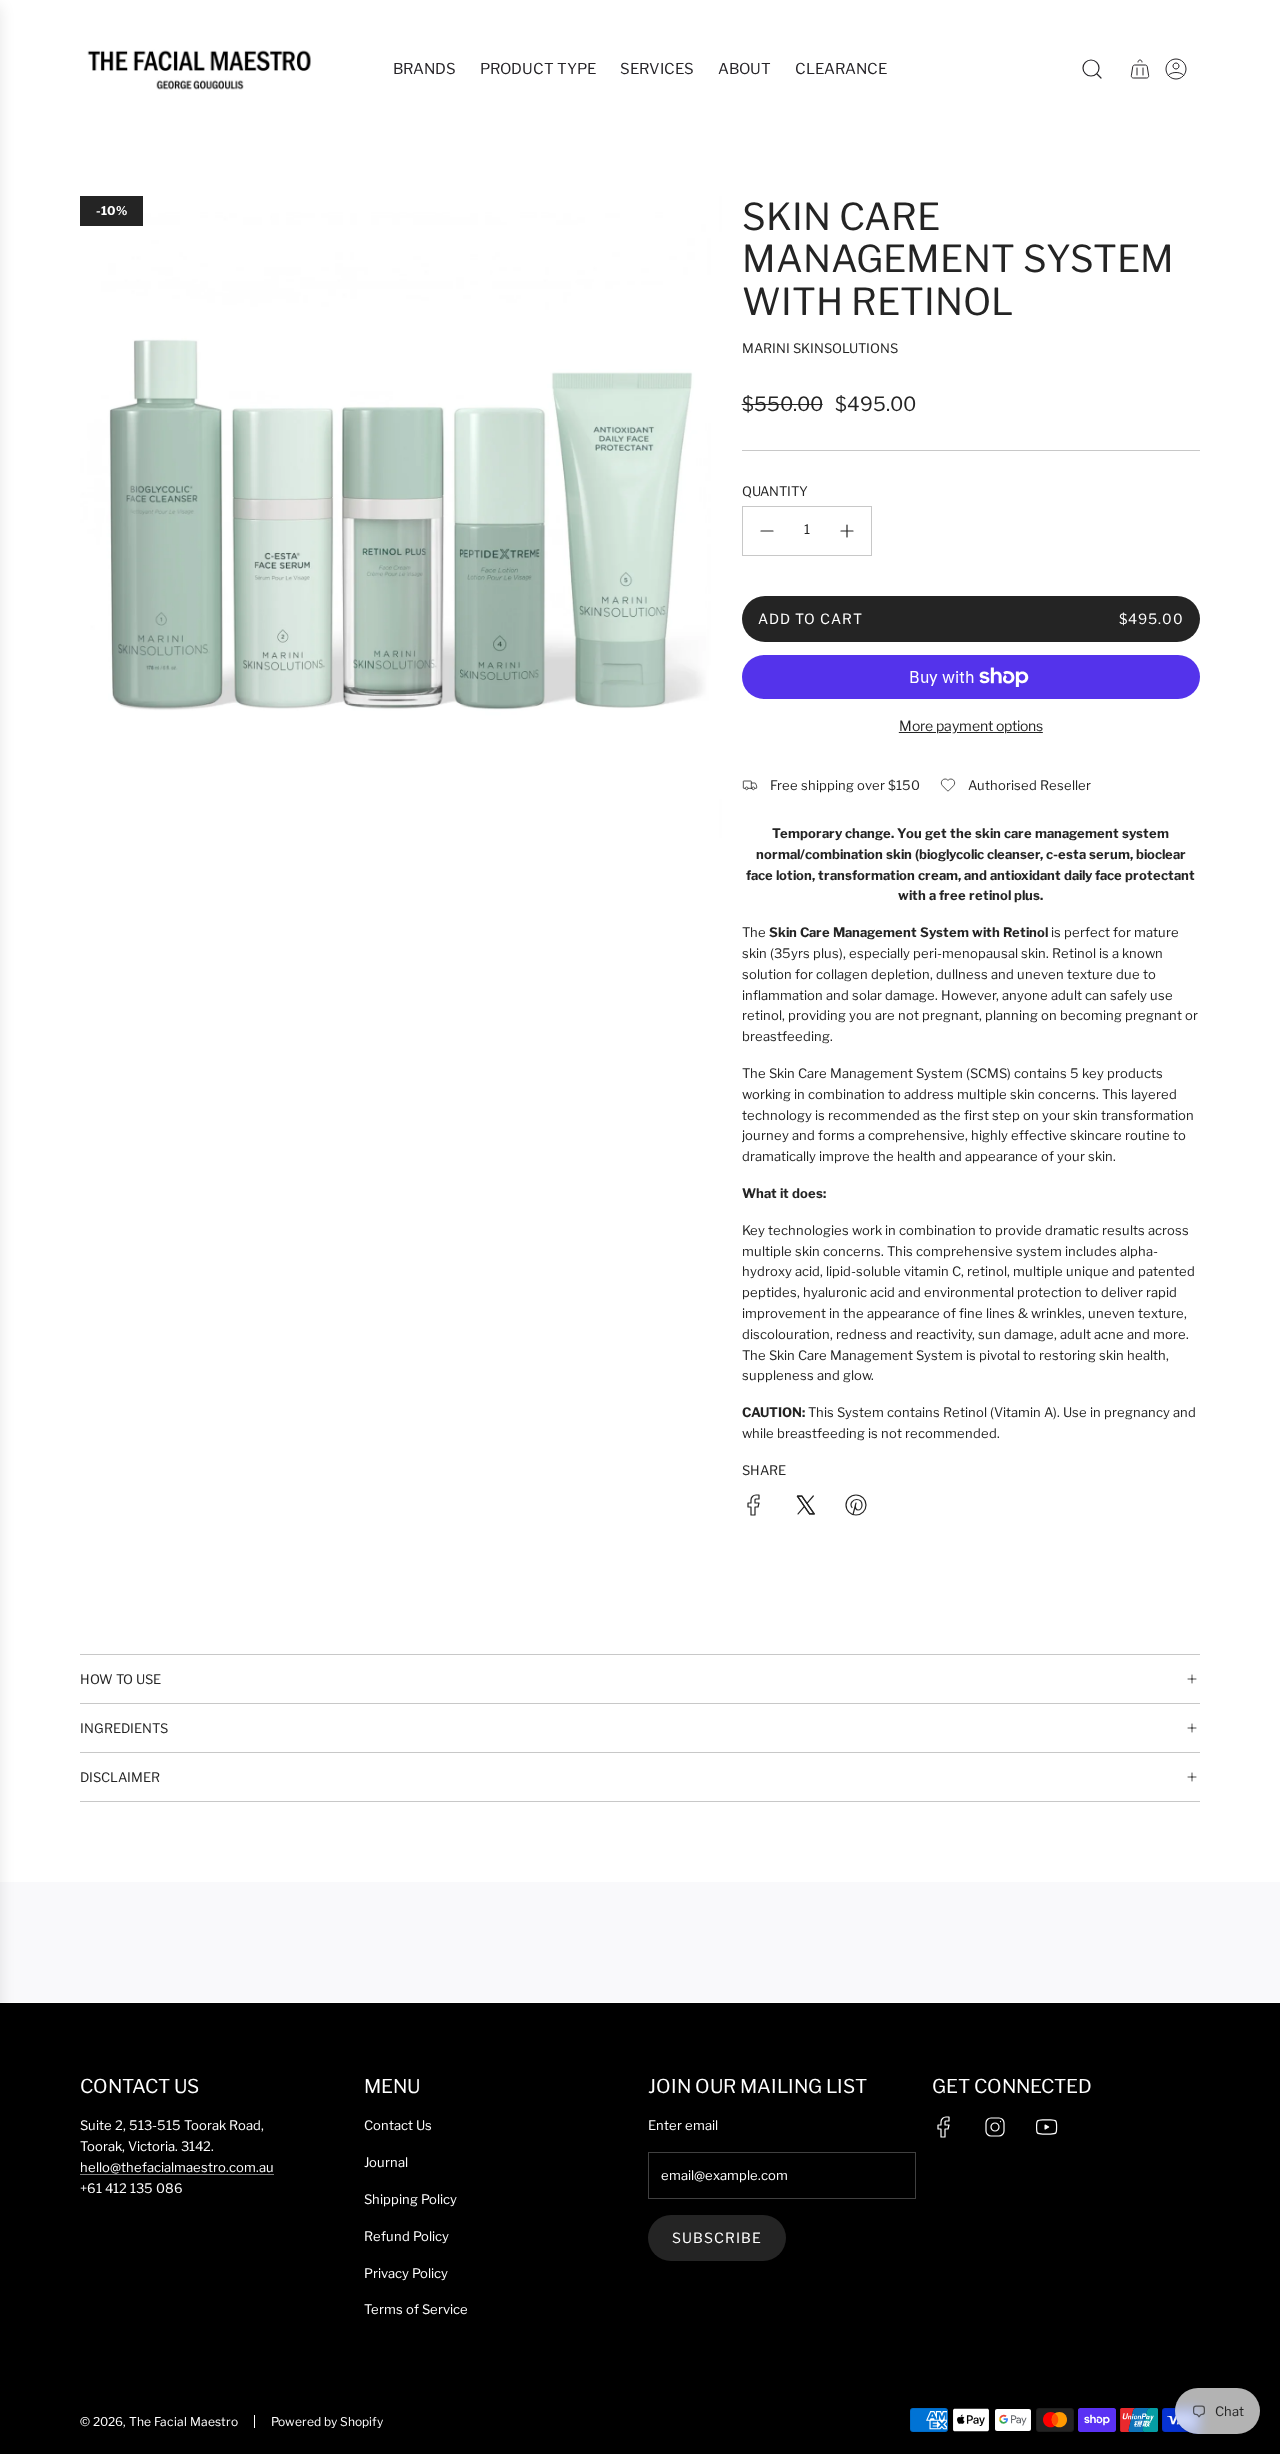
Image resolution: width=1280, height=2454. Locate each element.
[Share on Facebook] (754, 1508)
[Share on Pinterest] (856, 1508)
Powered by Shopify (327, 2421)
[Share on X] (805, 1508)
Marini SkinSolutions (820, 348)
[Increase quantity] (847, 531)
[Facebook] (944, 2127)
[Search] (1092, 69)
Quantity (775, 491)
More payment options (971, 725)
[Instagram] (995, 2127)
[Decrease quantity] (767, 531)
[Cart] (1140, 69)
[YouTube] (1046, 2127)
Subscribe (717, 2237)
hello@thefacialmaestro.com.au (177, 2167)
